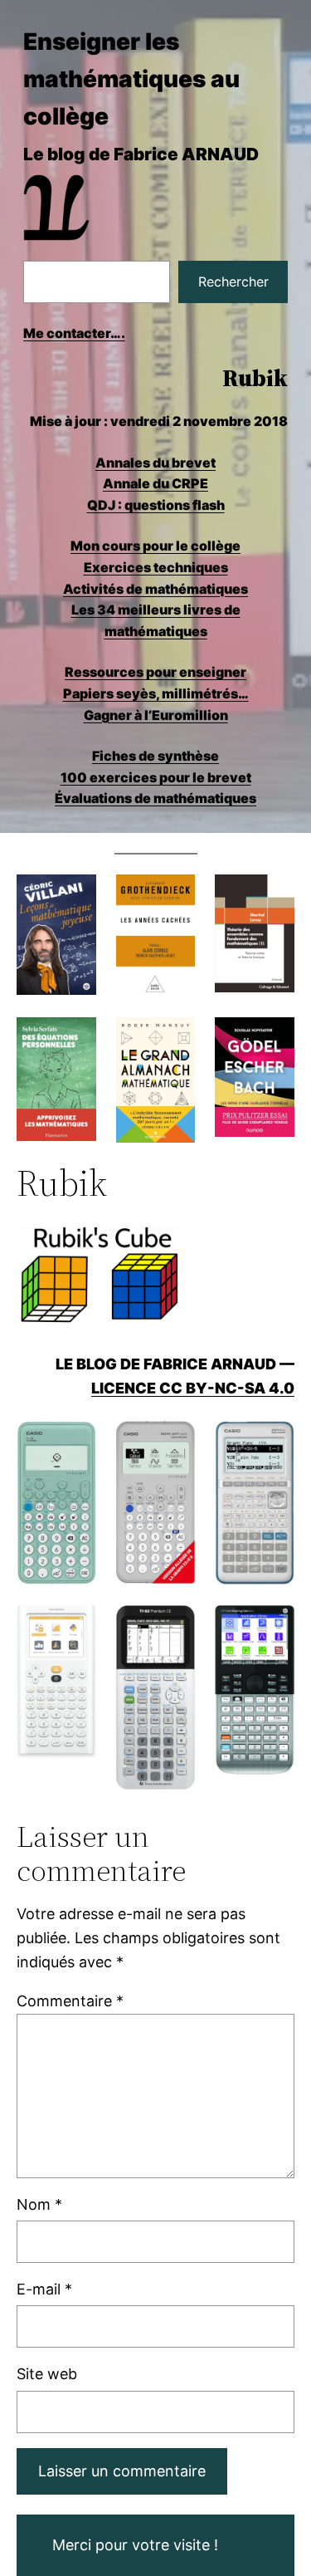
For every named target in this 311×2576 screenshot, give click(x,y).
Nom (39, 2204)
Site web (47, 2374)
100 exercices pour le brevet (156, 777)
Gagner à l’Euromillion (156, 715)
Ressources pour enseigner (155, 672)
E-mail (44, 2289)
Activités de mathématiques (155, 589)
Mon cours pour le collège (155, 546)
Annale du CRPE (155, 483)
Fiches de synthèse (155, 756)
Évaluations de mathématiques (155, 798)
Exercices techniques (156, 567)
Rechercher (233, 282)
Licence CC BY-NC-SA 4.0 (193, 1388)
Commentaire (70, 2001)
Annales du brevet (155, 463)
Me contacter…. (74, 333)
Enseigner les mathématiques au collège (131, 79)
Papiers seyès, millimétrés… (156, 693)
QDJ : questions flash (156, 505)
